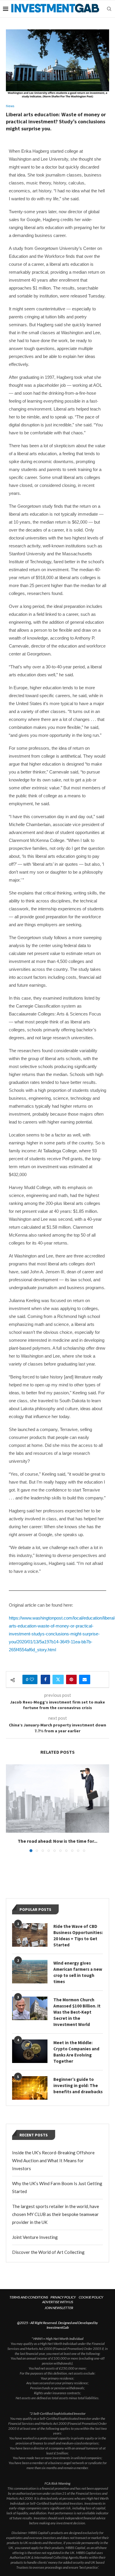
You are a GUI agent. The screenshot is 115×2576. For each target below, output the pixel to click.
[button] (11, 1808)
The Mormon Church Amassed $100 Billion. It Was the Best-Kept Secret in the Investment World (77, 2012)
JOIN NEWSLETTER (59, 2308)
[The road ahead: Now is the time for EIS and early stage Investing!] (57, 1799)
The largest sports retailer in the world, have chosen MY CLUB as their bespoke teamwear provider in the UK (56, 2214)
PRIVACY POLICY (63, 2297)
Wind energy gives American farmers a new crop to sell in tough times (78, 1972)
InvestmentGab (58, 2327)
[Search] (109, 9)
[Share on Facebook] (45, 1679)
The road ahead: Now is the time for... (57, 1841)
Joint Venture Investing (35, 2237)
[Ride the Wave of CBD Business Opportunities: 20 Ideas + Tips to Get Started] (30, 1935)
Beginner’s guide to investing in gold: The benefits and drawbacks (78, 2085)
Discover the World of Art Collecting (48, 2252)
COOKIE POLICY (91, 2297)
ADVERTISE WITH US (58, 2302)
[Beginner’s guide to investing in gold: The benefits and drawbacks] (30, 2088)
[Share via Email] (85, 1679)
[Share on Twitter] (58, 1679)
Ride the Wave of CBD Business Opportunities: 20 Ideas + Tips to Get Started (78, 1936)
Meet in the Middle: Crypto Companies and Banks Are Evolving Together (76, 2052)
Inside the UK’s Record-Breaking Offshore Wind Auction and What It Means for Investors (53, 2160)
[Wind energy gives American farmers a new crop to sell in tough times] (30, 1972)
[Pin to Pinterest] (71, 1679)
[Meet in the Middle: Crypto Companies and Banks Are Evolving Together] (30, 2051)
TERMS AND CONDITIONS (29, 2297)
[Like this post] (32, 1679)
